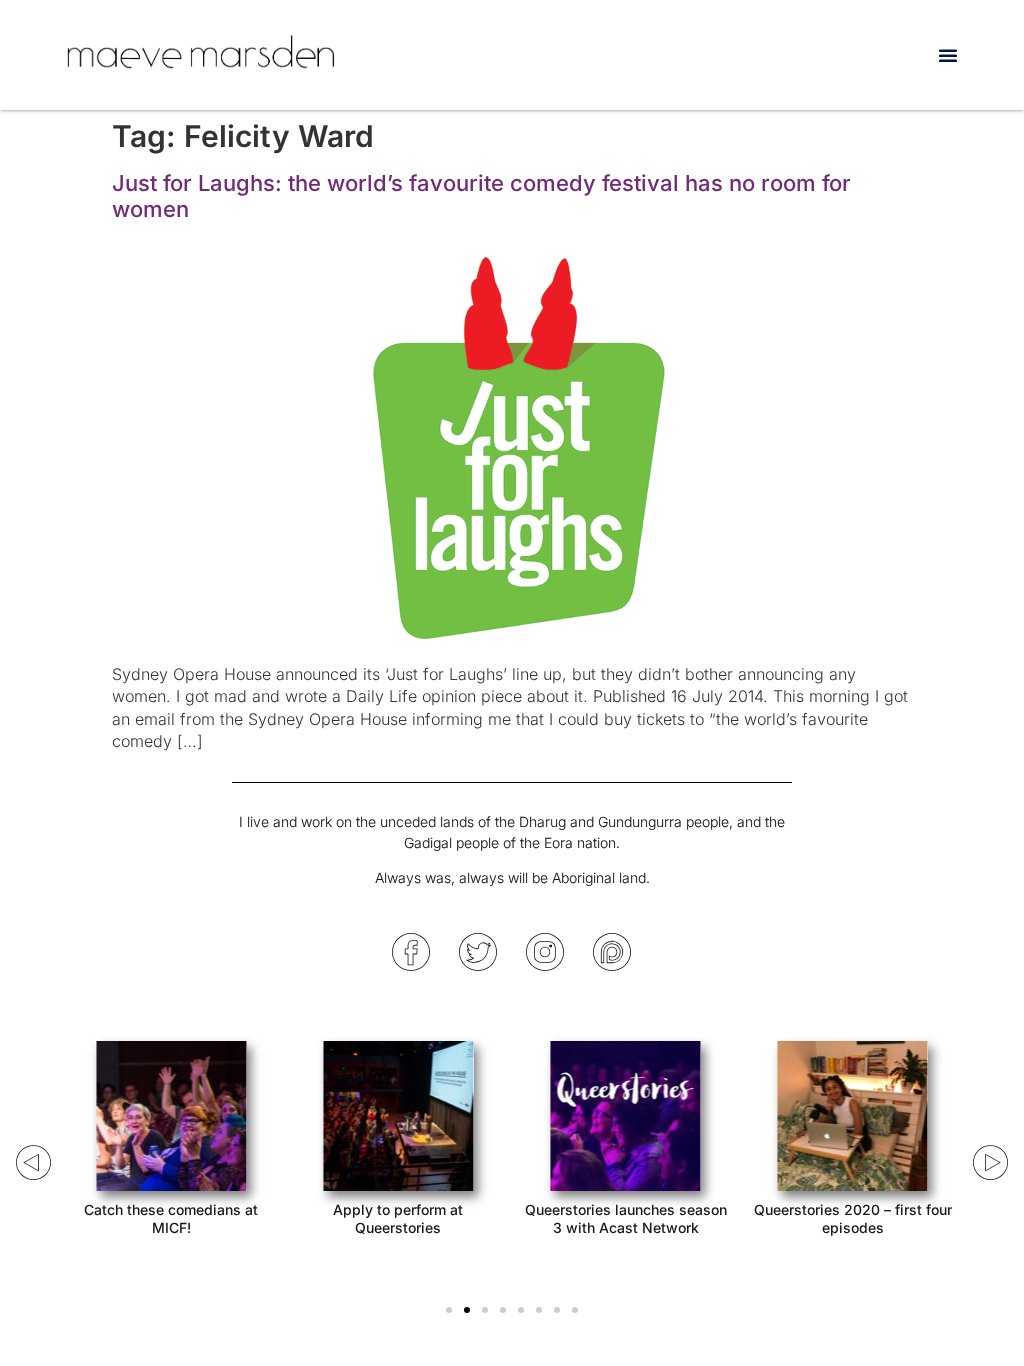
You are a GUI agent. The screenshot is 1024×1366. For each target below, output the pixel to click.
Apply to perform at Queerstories (398, 1218)
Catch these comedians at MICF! (171, 1218)
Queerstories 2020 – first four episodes (853, 1218)
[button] (948, 55)
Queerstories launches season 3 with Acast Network (626, 1218)
